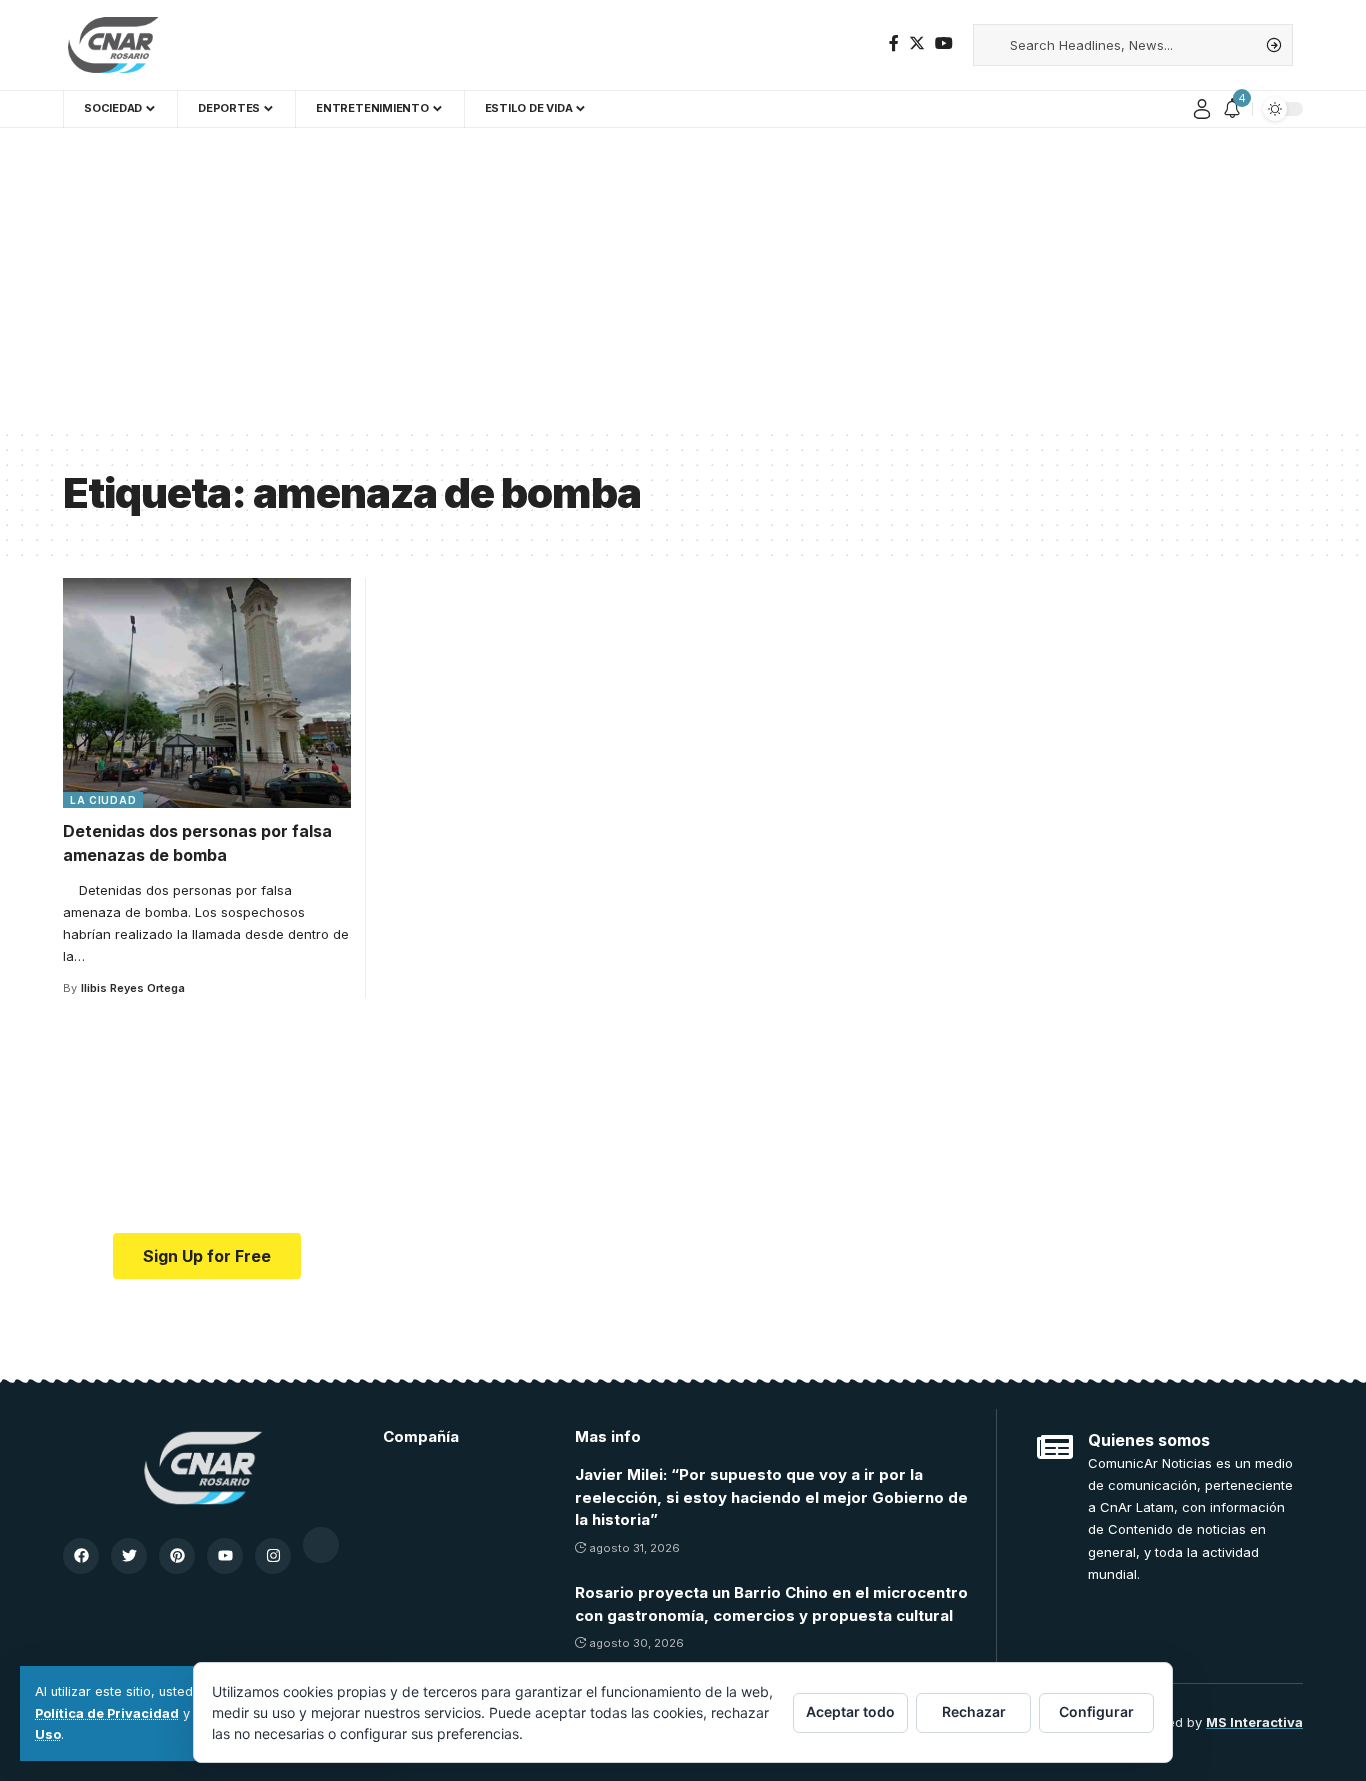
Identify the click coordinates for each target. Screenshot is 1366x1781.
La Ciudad (103, 800)
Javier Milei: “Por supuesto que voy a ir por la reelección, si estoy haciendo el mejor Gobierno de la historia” (771, 1497)
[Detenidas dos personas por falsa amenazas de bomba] (207, 693)
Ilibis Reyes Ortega (133, 988)
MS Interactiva (1254, 1722)
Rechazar (974, 1711)
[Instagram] (273, 1556)
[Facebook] (894, 43)
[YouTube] (944, 43)
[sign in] (1202, 109)
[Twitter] (917, 43)
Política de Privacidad (107, 1713)
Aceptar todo (850, 1711)
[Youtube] (225, 1556)
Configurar (1096, 1711)
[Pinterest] (177, 1556)
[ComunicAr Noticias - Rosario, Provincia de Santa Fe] (113, 45)
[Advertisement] (683, 278)
